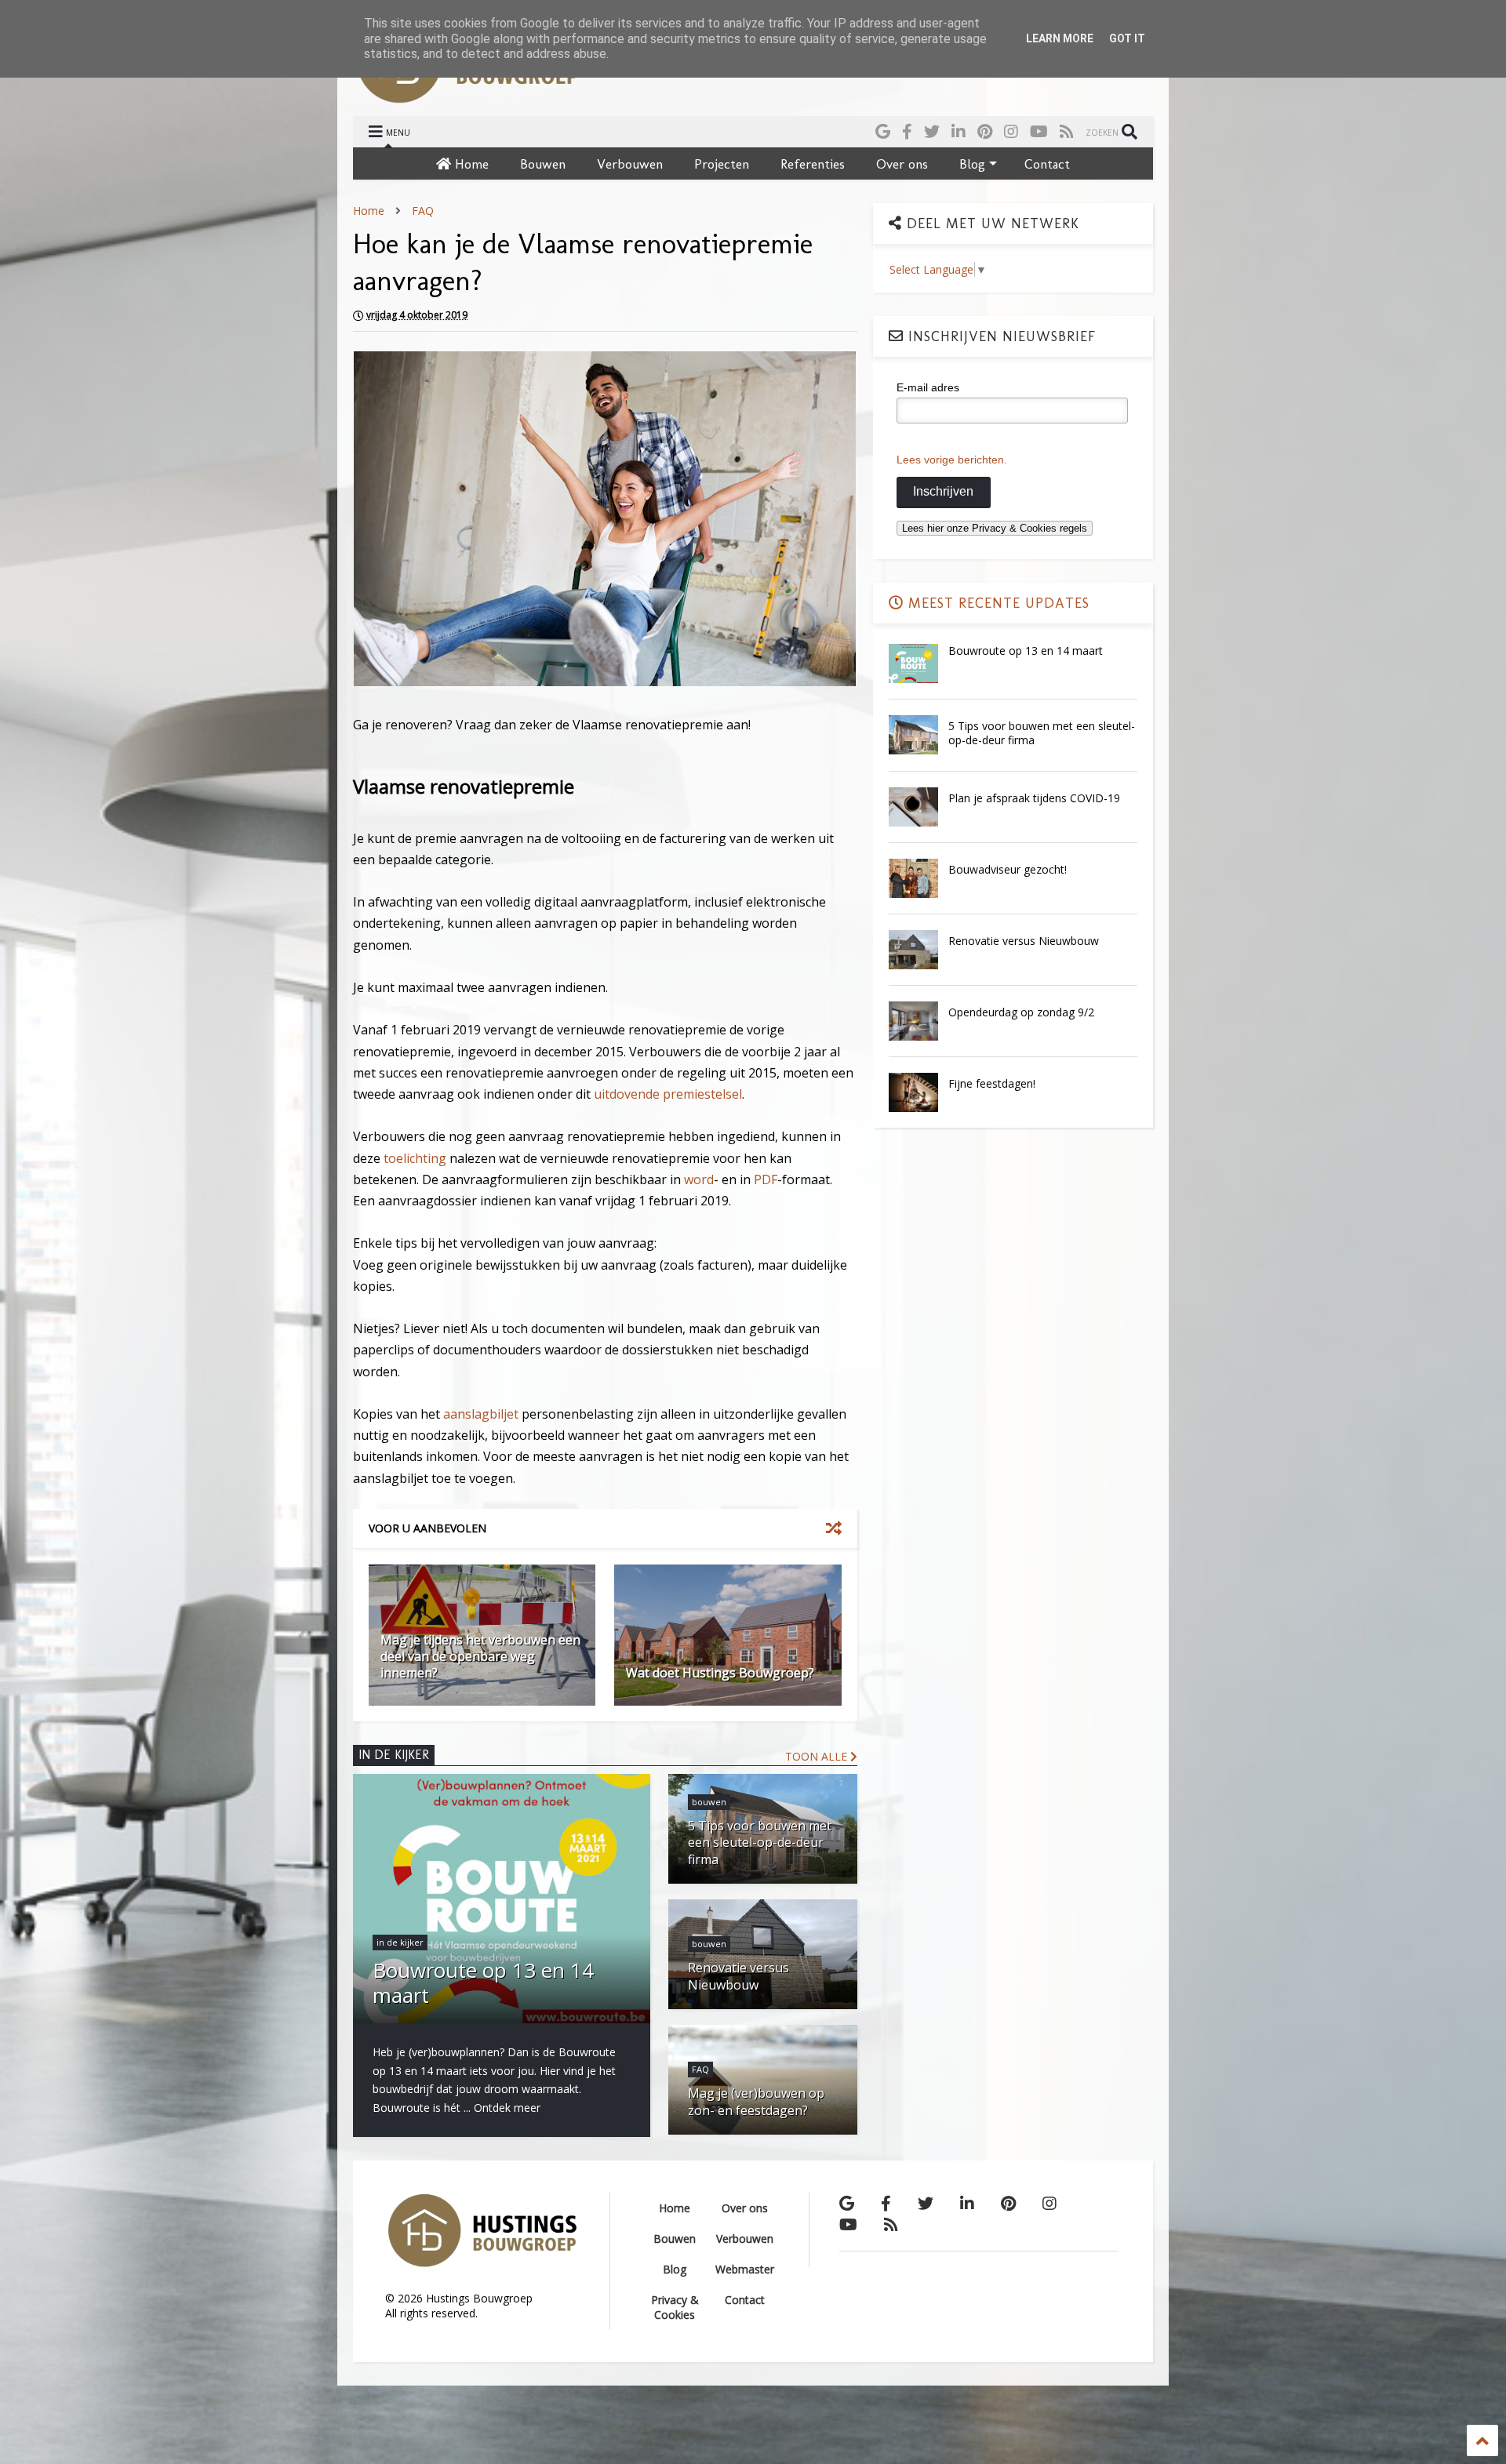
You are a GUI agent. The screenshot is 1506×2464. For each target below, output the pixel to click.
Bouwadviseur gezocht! (1008, 869)
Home (470, 164)
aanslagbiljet (481, 1414)
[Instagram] (1011, 131)
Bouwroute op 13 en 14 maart (1026, 651)
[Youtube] (1039, 131)
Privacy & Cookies (675, 2307)
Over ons (902, 164)
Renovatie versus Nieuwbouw (1024, 941)
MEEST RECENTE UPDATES (997, 603)
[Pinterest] (985, 131)
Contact (1047, 164)
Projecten (722, 164)
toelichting (417, 1158)
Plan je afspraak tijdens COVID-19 (1034, 798)
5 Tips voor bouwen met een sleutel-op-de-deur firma (1042, 733)
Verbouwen (630, 164)
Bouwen (543, 164)
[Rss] (1067, 131)
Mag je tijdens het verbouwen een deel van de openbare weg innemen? (480, 1656)
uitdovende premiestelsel (668, 1094)
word (699, 1179)
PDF (766, 1179)
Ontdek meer (507, 2108)
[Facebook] (907, 131)
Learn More (1060, 38)
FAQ (423, 211)
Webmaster (745, 2269)
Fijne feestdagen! (992, 1083)
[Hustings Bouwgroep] (467, 96)
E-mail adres (928, 387)
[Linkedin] (959, 131)
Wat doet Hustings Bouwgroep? (720, 1673)
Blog (972, 164)
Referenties (813, 164)
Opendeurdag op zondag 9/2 (1021, 1012)
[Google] (883, 131)
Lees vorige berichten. (952, 460)
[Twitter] (932, 131)
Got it (1127, 38)
